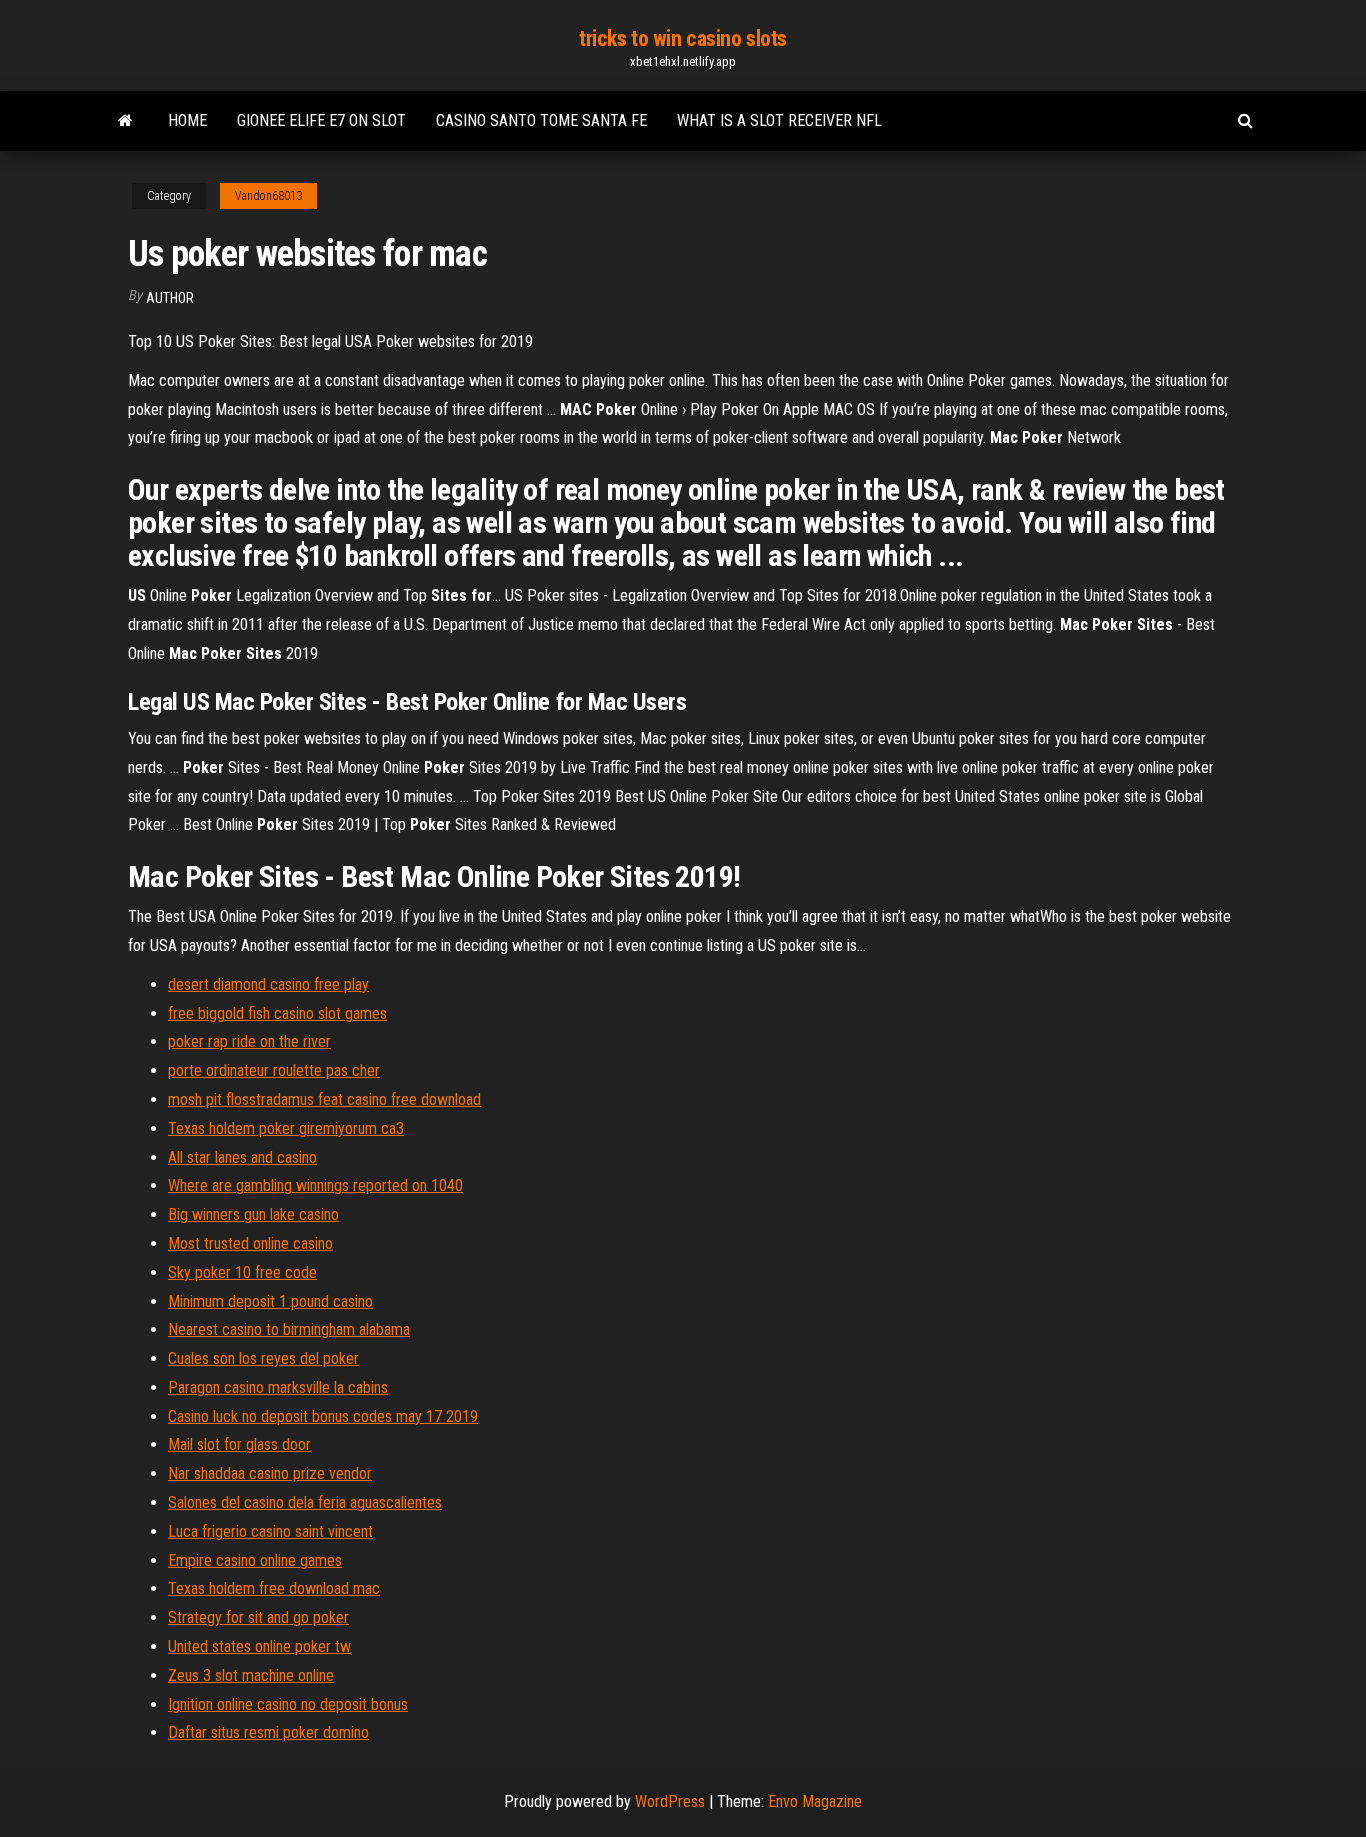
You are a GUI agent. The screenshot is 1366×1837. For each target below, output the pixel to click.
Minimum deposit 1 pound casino (270, 1301)
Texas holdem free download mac (274, 1588)
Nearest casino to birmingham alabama (289, 1329)
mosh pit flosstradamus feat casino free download (324, 1099)
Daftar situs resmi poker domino (268, 1732)
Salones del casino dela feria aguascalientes (305, 1502)
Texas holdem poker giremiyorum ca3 (286, 1128)
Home (187, 120)
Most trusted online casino (250, 1243)
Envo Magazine (815, 1801)
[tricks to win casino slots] (125, 121)
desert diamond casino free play (268, 984)
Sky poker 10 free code (242, 1272)
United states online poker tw (259, 1646)
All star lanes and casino (242, 1157)
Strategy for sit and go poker (258, 1617)
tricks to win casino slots (683, 38)
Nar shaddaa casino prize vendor (270, 1473)
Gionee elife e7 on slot (321, 120)
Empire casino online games (255, 1560)
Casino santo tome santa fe (541, 120)
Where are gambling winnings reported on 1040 (315, 1185)
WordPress (670, 1801)
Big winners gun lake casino (253, 1214)
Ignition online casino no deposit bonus (288, 1704)
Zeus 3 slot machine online (251, 1675)
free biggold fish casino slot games (277, 1013)
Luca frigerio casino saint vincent (270, 1531)
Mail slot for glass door (239, 1444)
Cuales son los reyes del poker (263, 1358)
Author (170, 298)
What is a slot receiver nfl (779, 120)
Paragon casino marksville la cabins (278, 1387)
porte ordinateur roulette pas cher (274, 1070)
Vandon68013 (268, 196)
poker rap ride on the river (249, 1041)
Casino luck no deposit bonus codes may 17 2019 (323, 1416)
